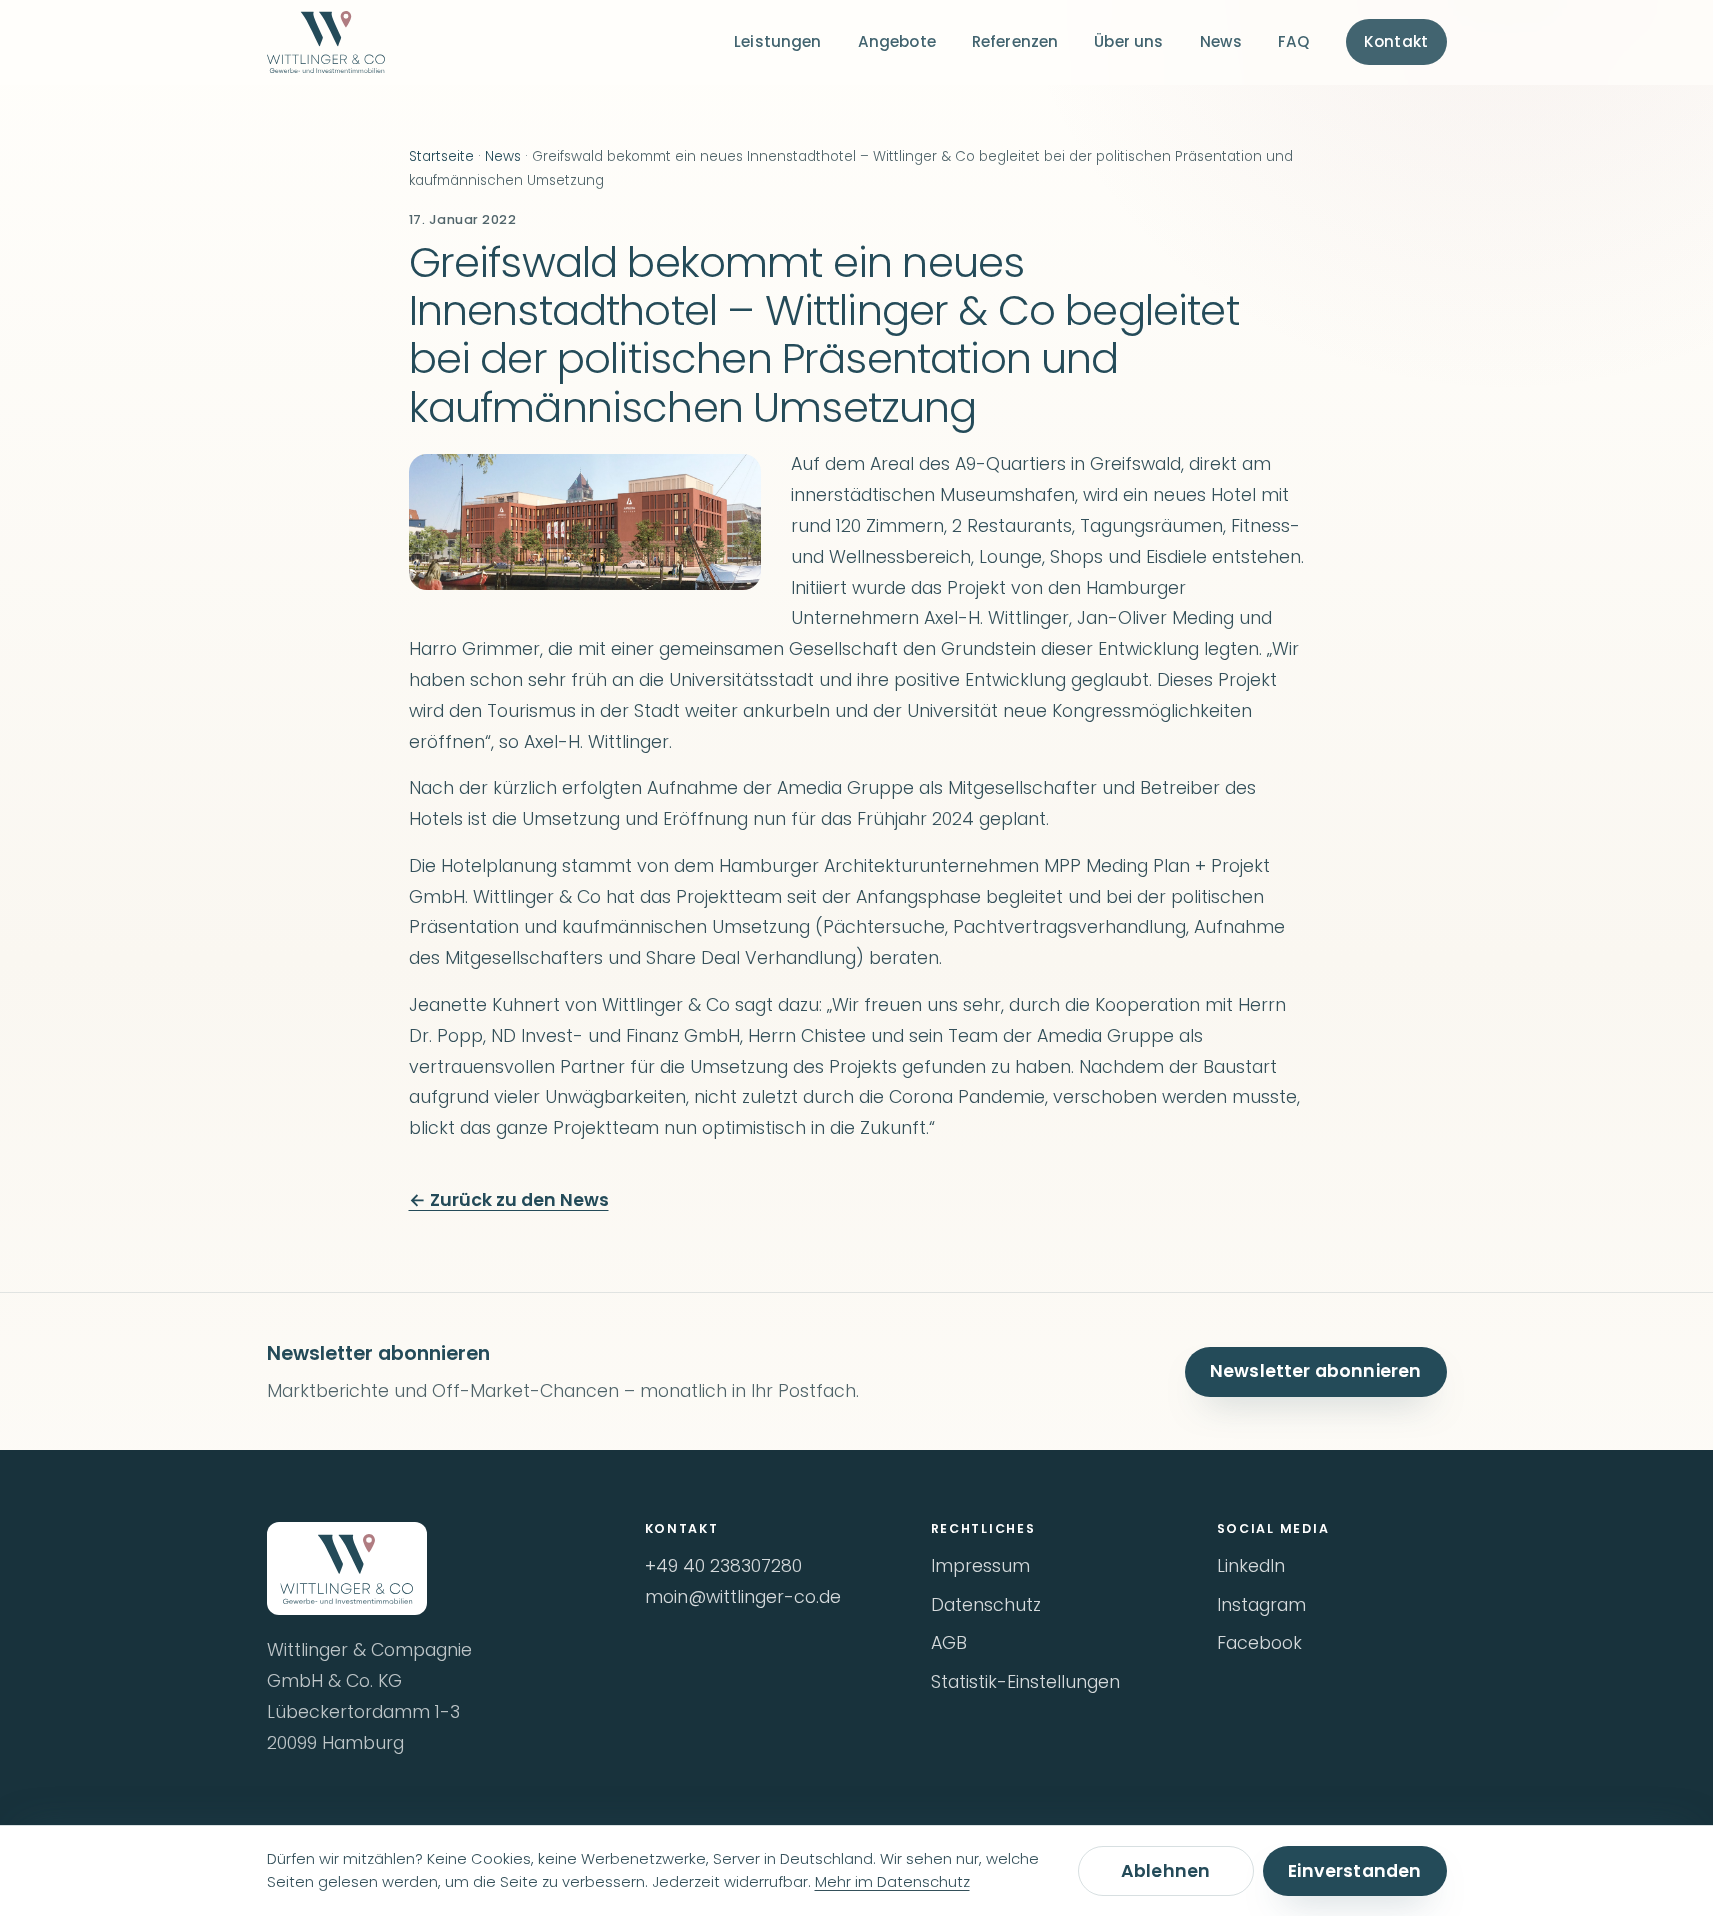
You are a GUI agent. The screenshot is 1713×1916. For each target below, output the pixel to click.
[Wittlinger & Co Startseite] (326, 42)
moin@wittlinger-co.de (743, 1597)
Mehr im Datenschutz (892, 1882)
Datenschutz (986, 1605)
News (1221, 41)
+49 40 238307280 (723, 1566)
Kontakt (1396, 41)
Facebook (1259, 1643)
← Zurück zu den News (509, 1200)
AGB (949, 1643)
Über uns (1128, 41)
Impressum (980, 1566)
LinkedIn (1251, 1566)
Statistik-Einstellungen (1025, 1682)
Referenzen (1015, 41)
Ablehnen (1165, 1871)
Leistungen (778, 41)
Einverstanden (1354, 1871)
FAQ (1293, 41)
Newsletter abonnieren (1316, 1371)
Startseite (441, 156)
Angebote (897, 41)
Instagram (1261, 1605)
